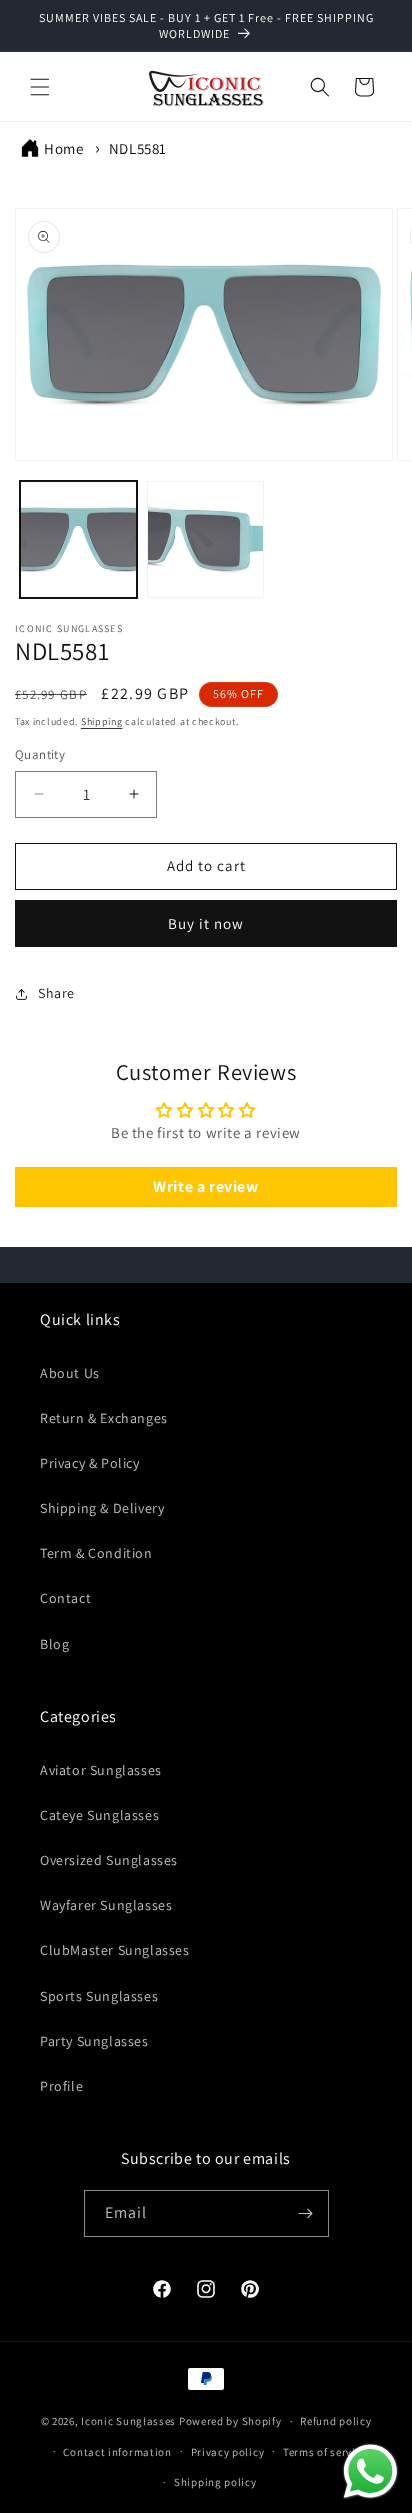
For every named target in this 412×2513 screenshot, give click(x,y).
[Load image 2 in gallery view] (205, 539)
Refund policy (335, 2421)
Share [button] (56, 993)
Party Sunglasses (94, 2041)
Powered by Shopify (230, 2421)
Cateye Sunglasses (99, 1815)
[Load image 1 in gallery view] (78, 539)
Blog (54, 1644)
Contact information (117, 2452)
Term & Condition (96, 1553)
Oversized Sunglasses (109, 1860)
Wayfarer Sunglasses (106, 1905)
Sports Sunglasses (99, 1996)
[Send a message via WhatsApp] (370, 2471)
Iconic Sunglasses (128, 2421)
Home (63, 148)
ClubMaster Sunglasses (115, 1950)
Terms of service (325, 2452)
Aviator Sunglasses (101, 1770)
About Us (70, 1373)
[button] (40, 87)
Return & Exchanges (104, 1418)
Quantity (40, 754)
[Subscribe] (306, 2213)
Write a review (205, 1186)
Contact (65, 1598)
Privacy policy (228, 2452)
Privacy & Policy (90, 1463)
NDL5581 (138, 148)
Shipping (102, 721)
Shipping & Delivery (102, 1508)
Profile (61, 2086)
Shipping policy (215, 2482)
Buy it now (206, 923)
